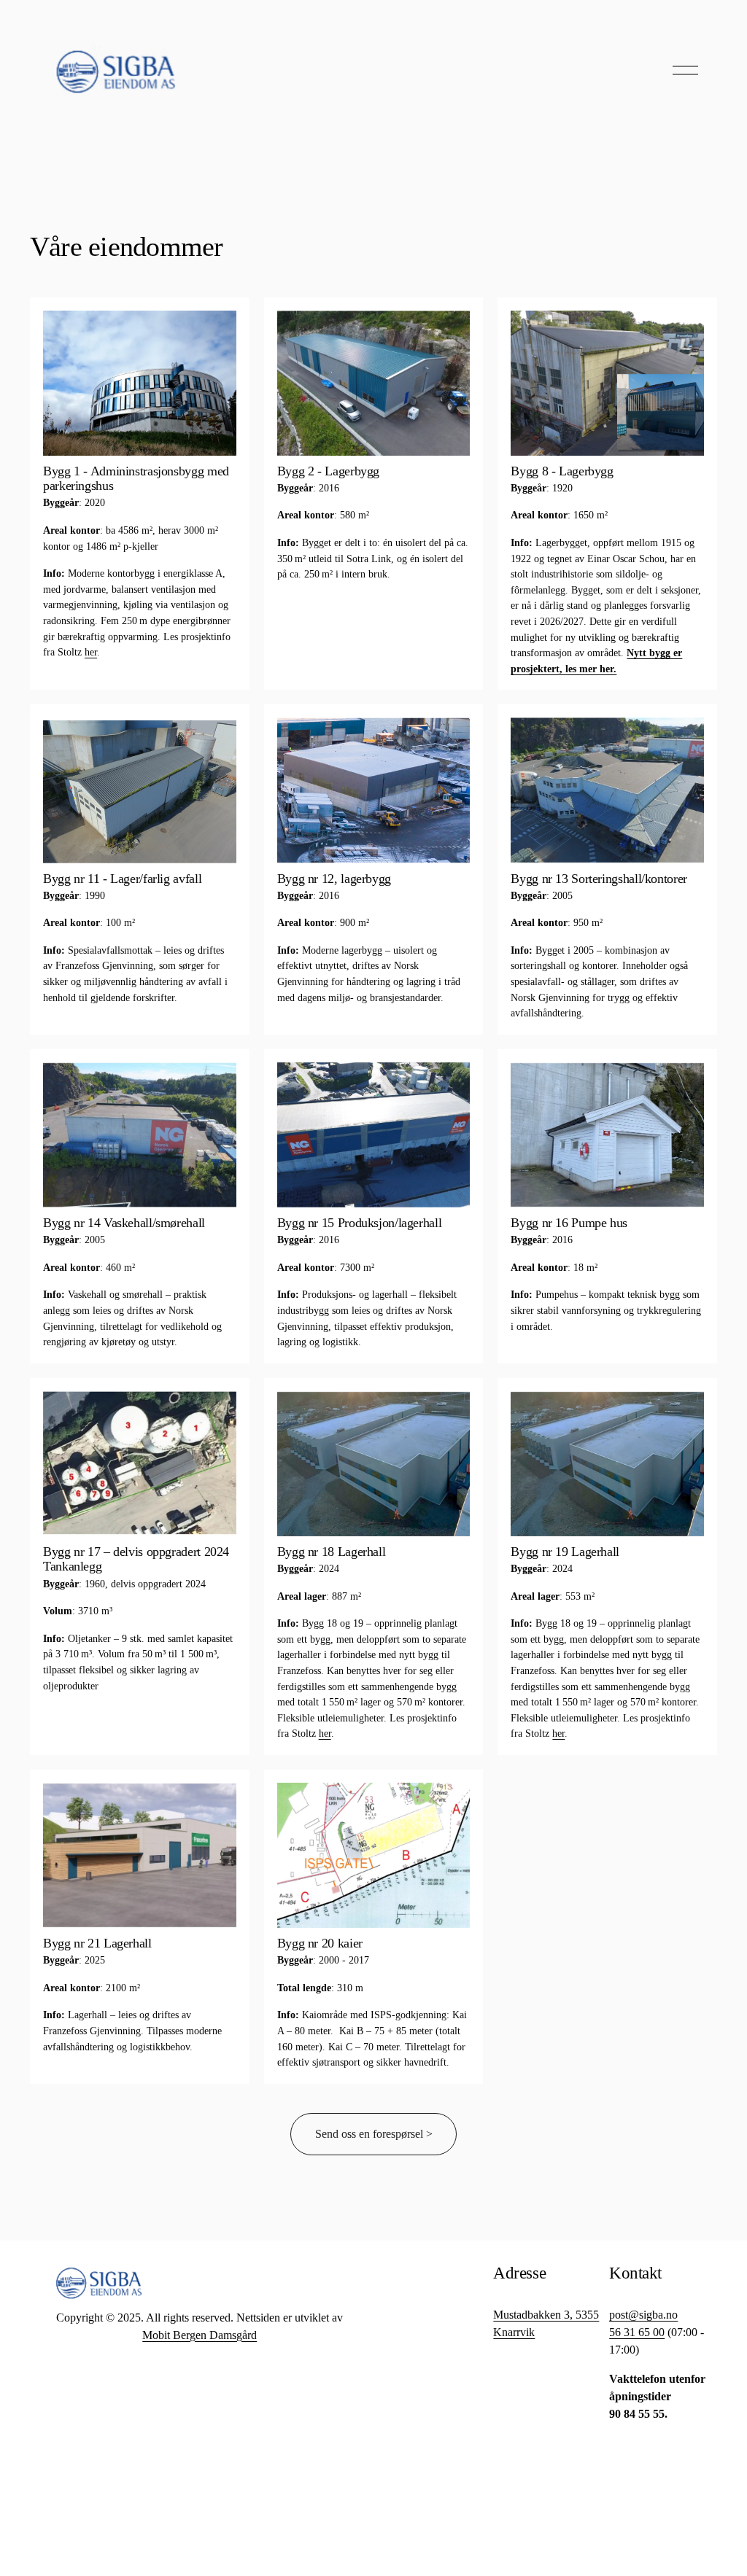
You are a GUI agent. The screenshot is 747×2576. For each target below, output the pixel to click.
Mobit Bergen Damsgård (200, 2335)
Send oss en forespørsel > (374, 2134)
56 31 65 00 (637, 2332)
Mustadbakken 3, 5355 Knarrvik (546, 2323)
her (91, 652)
